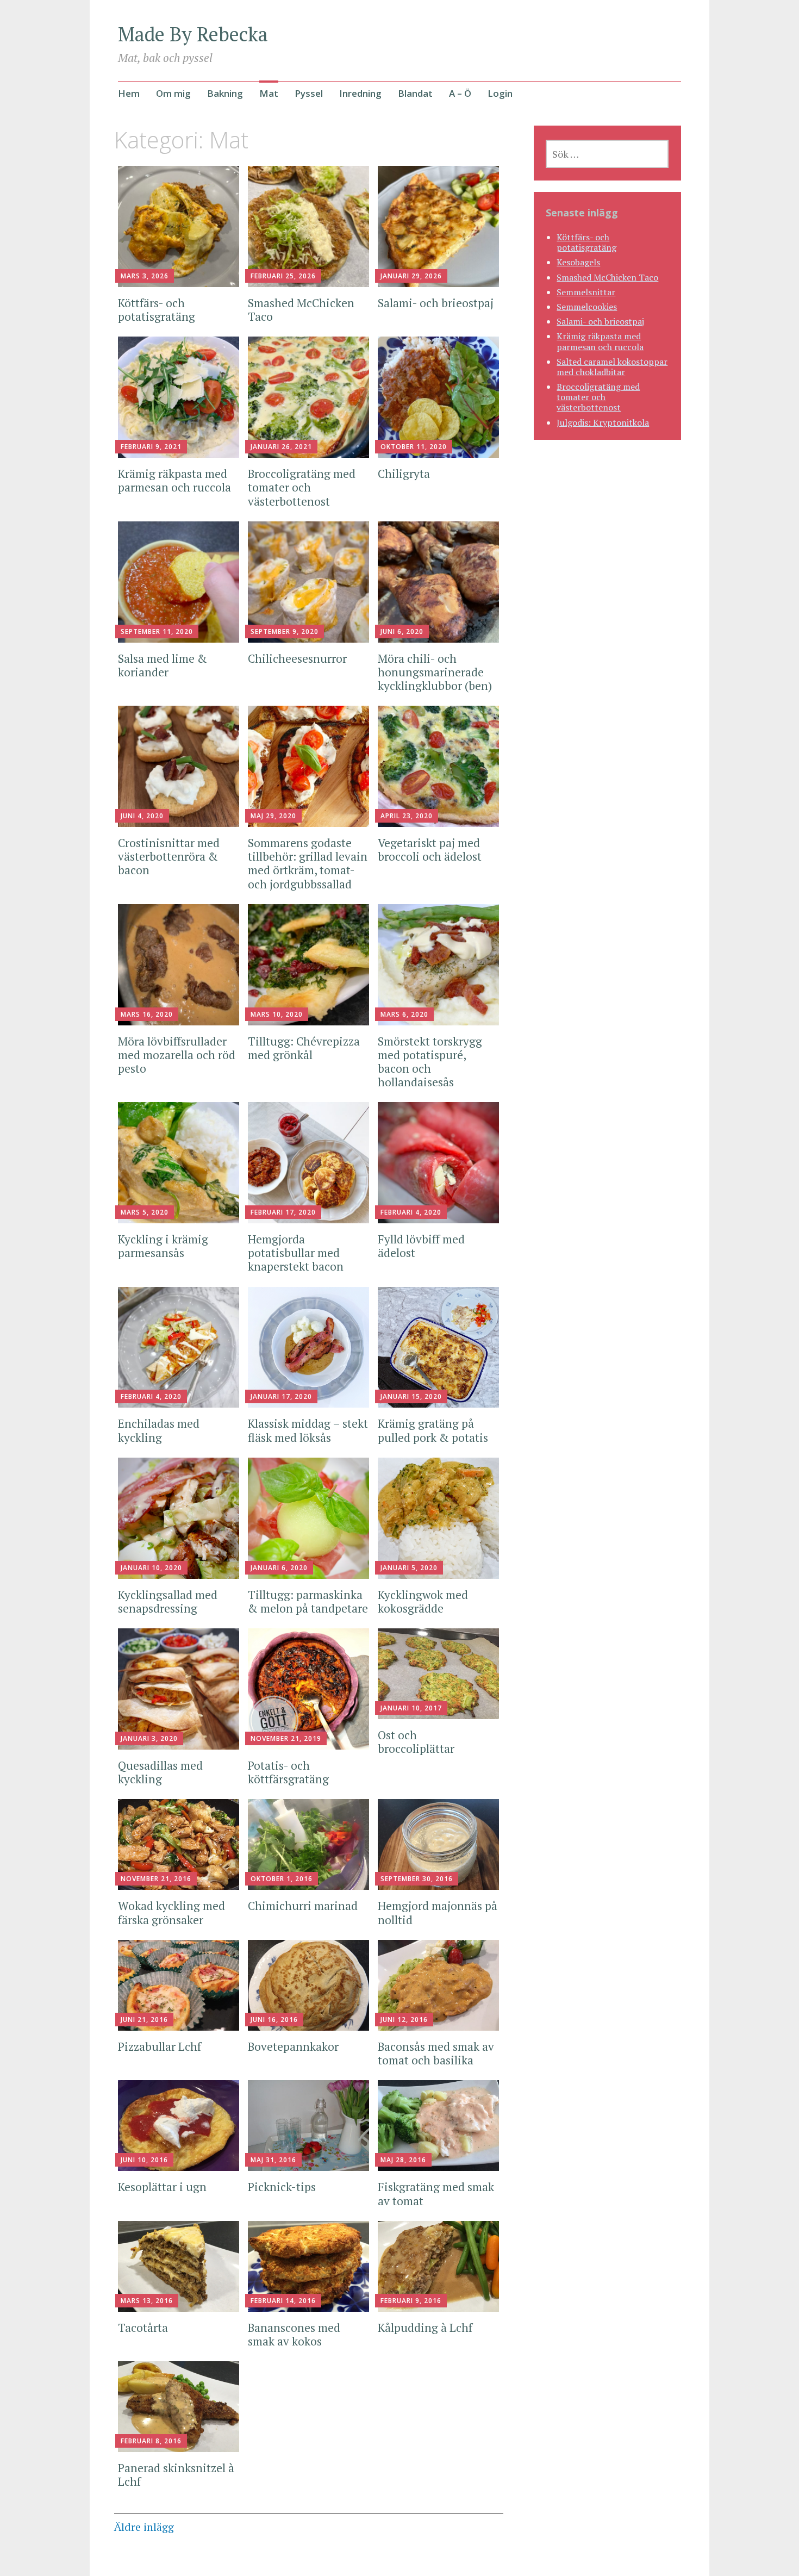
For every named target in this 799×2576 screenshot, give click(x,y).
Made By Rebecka (193, 34)
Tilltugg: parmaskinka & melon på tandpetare (308, 1601)
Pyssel (309, 93)
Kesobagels (578, 262)
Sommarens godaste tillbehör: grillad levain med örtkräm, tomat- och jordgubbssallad (308, 863)
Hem (129, 93)
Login (500, 93)
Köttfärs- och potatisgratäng (157, 310)
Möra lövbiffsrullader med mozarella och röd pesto (177, 1055)
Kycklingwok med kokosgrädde (423, 1601)
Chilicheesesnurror (297, 658)
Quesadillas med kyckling (160, 1772)
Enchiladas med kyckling (159, 1430)
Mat (269, 93)
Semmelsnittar (586, 292)
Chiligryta (404, 474)
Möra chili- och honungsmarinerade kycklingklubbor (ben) (435, 672)
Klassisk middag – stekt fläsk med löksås (308, 1430)
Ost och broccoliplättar (417, 1742)
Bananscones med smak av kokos (294, 2334)
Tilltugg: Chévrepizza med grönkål (304, 1048)
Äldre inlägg (144, 2527)
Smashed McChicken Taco (301, 310)
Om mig (173, 93)
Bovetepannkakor (293, 2046)
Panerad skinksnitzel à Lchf (176, 2475)
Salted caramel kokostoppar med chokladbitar (612, 367)
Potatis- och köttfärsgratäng (288, 1772)
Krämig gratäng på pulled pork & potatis (433, 1430)
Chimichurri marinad (304, 1906)
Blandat (415, 93)
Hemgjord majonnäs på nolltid (438, 1912)
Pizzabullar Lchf (160, 2046)
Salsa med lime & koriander (163, 665)
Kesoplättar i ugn (162, 2187)
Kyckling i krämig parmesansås (163, 1246)
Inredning (360, 93)
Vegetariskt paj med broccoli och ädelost (430, 850)
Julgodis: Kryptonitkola (603, 422)
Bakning (225, 93)
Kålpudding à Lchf (426, 2328)
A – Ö (460, 93)
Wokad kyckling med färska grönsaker (171, 1912)
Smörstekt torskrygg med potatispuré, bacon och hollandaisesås (430, 1062)
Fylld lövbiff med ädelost (421, 1246)
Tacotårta (143, 2328)
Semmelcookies (587, 307)
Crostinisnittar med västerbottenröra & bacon (169, 856)
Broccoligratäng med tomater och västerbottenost (302, 487)
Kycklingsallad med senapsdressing (168, 1601)
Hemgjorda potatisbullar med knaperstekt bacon (296, 1253)
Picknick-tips (282, 2187)
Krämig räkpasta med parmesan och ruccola (174, 480)
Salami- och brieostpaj (436, 303)
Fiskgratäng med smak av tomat (436, 2194)
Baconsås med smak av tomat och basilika (436, 2053)
